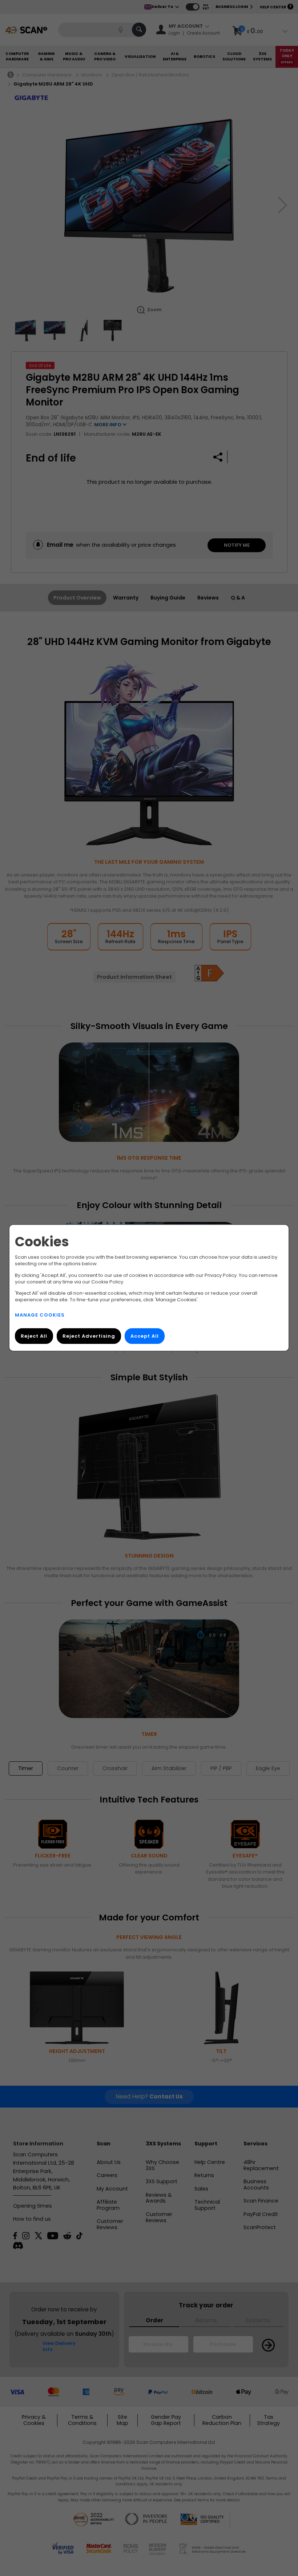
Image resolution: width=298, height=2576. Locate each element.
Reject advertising (89, 1336)
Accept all (145, 1336)
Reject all (34, 1336)
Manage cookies (40, 1315)
